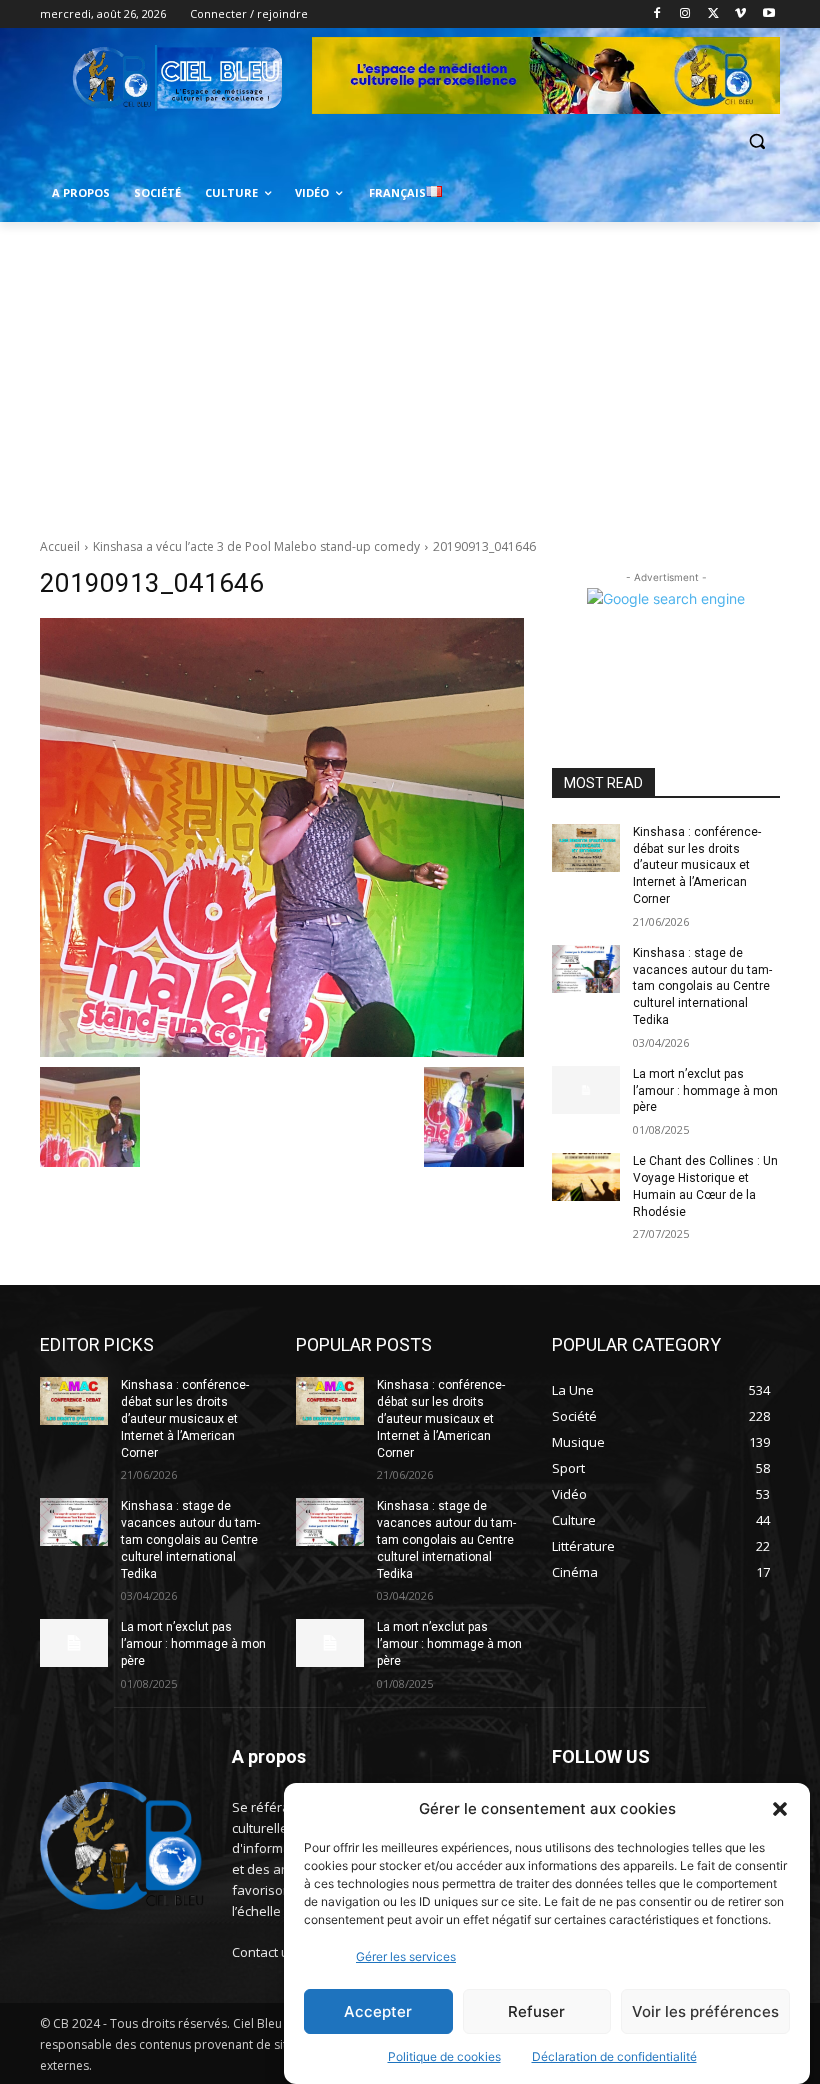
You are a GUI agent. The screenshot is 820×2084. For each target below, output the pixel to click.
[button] (780, 1809)
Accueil (60, 546)
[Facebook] (657, 14)
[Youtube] (768, 14)
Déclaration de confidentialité (614, 2056)
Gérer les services (406, 1956)
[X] (713, 14)
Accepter (378, 2011)
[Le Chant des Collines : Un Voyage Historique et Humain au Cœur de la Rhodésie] (586, 1177)
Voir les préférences (705, 2011)
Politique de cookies (444, 2056)
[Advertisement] (410, 372)
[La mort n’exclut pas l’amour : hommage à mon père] (586, 1090)
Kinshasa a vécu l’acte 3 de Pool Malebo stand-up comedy (256, 546)
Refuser (536, 2011)
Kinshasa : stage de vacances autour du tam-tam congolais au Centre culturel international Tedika (702, 986)
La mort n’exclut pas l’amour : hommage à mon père (705, 1091)
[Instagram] (685, 14)
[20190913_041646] (282, 837)
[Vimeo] (740, 14)
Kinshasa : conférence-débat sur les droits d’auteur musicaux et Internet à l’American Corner (697, 865)
